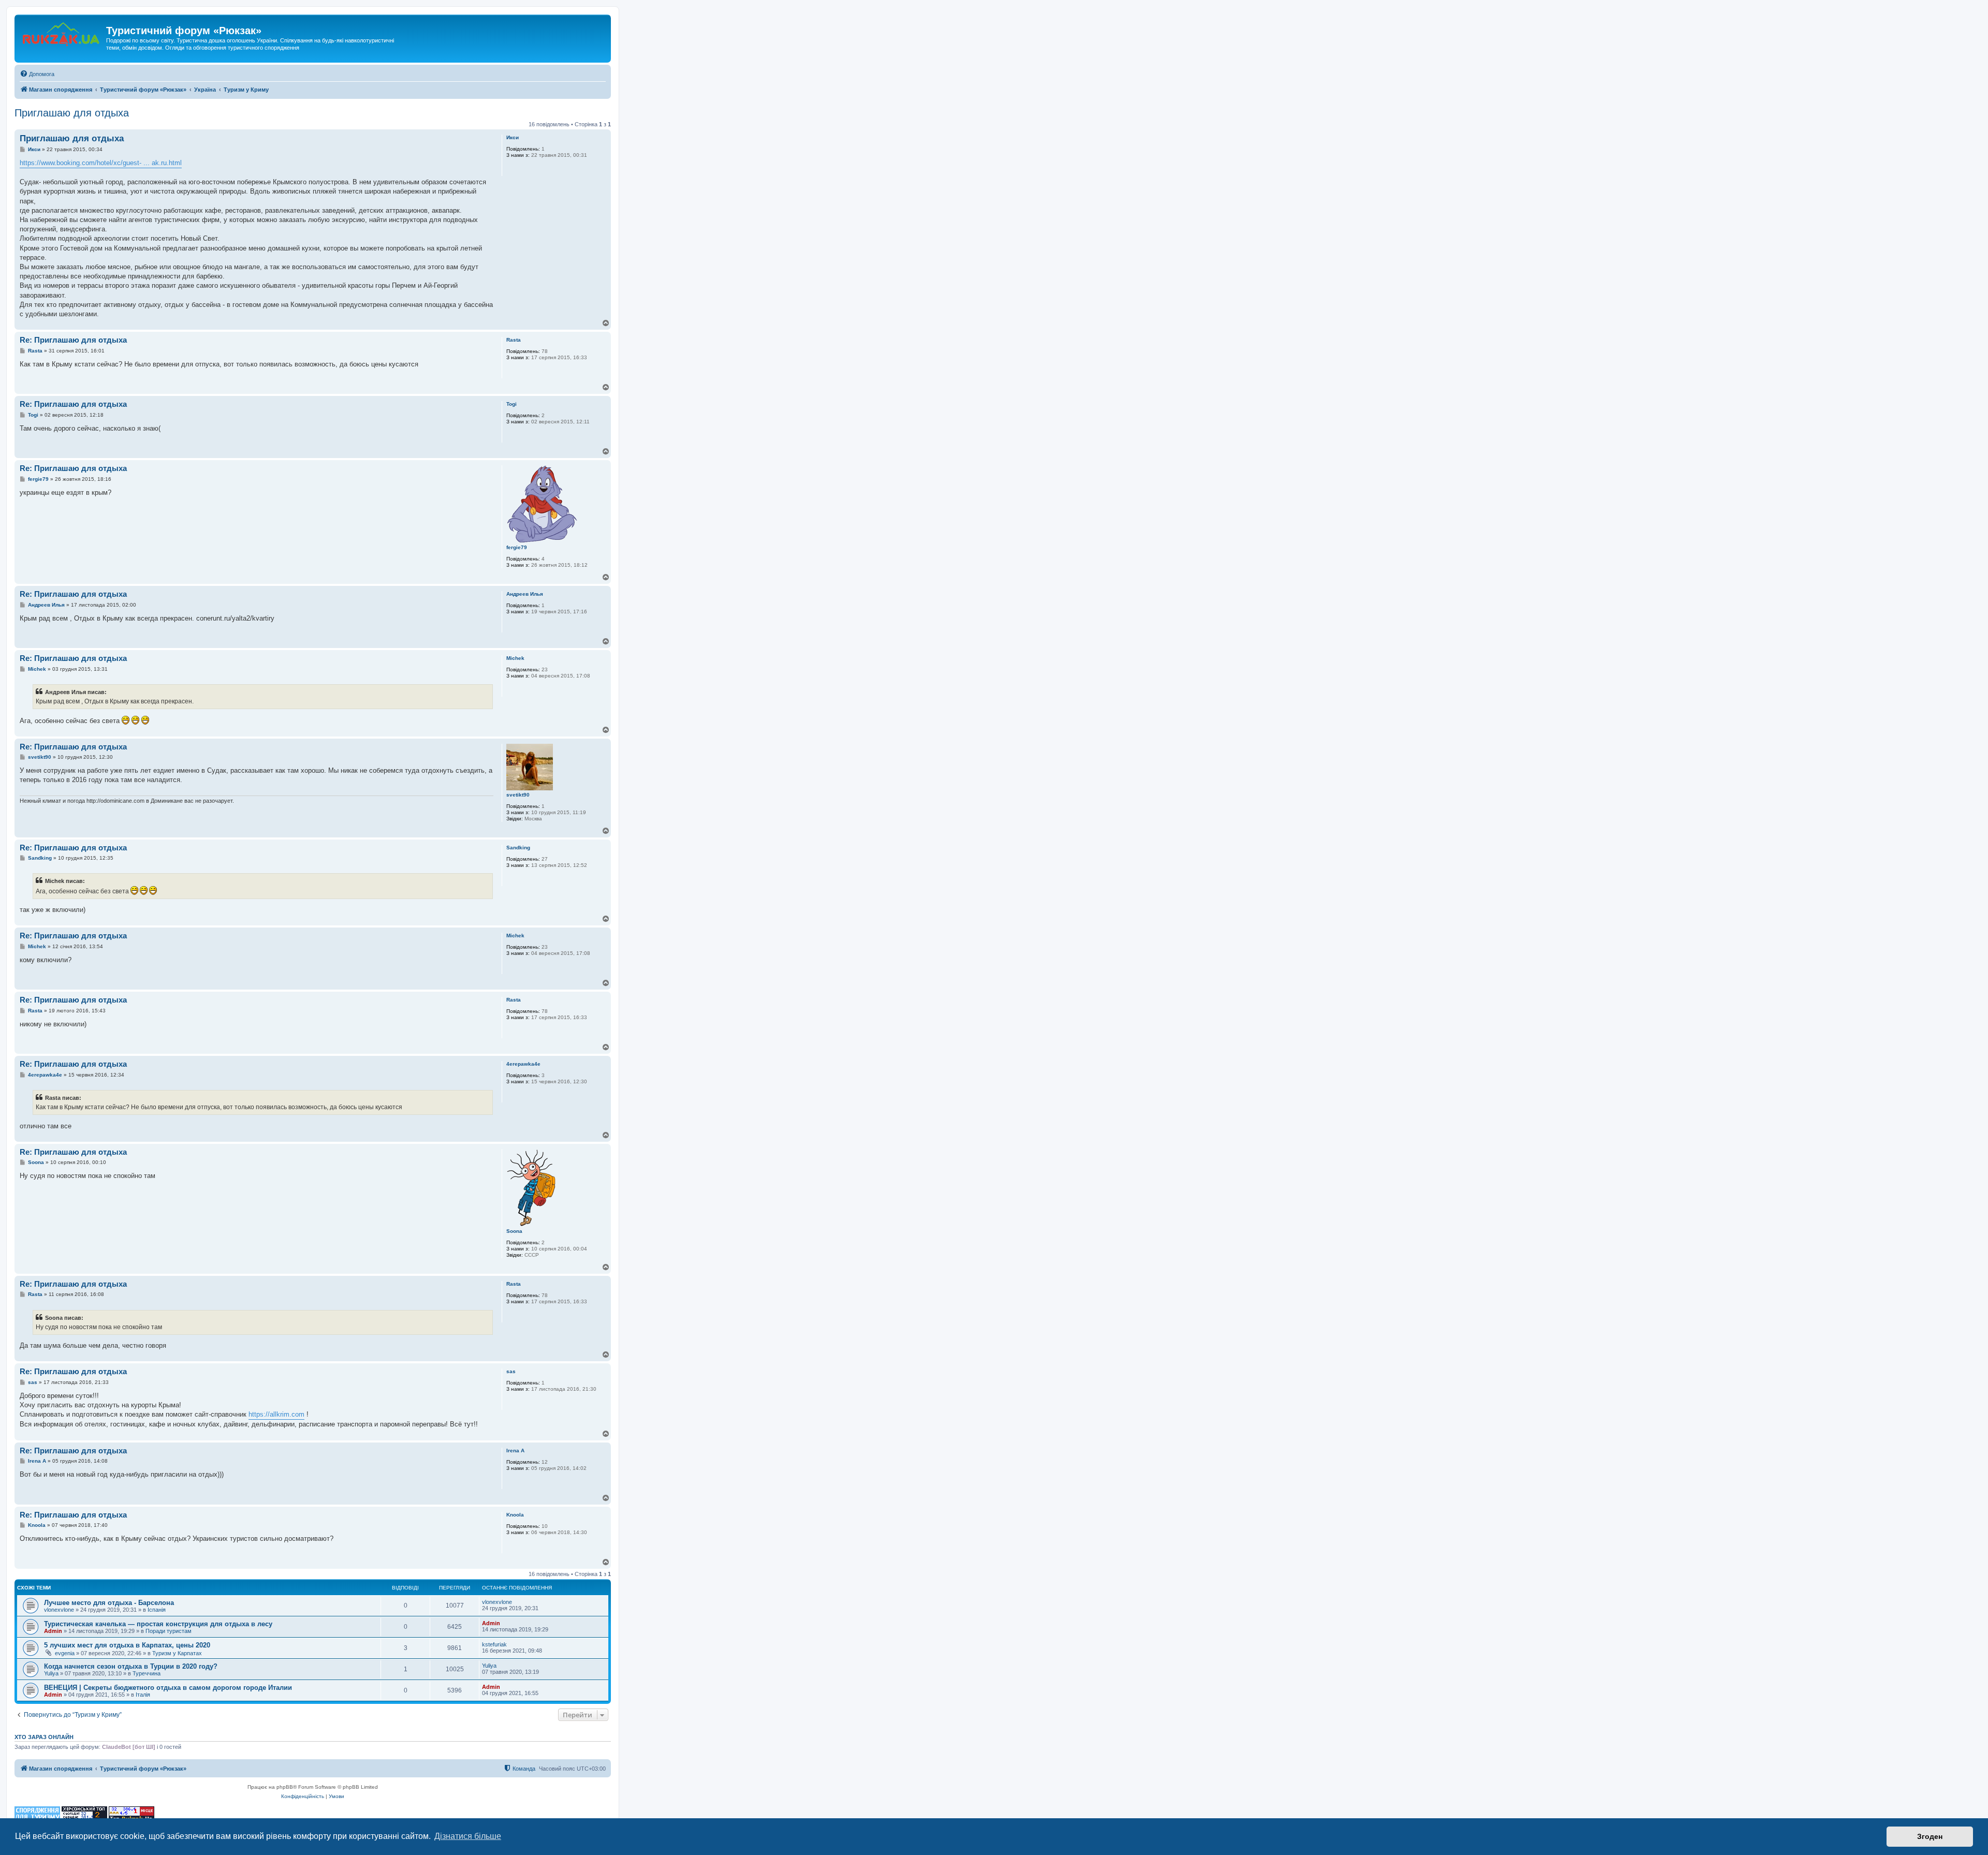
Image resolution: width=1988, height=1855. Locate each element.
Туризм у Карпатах (177, 1653)
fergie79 (517, 547)
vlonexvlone (59, 1610)
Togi (511, 404)
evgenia (65, 1653)
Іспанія (157, 1610)
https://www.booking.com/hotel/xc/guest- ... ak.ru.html (101, 163)
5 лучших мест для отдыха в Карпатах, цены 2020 (127, 1645)
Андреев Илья (525, 594)
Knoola (515, 1515)
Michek (515, 658)
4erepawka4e (523, 1064)
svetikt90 (518, 795)
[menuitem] (37, 74)
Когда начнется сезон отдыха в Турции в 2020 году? (131, 1666)
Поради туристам (169, 1631)
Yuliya (51, 1673)
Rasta (514, 340)
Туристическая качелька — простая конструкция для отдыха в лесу (158, 1624)
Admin (53, 1631)
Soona (514, 1231)
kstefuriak (494, 1644)
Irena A (515, 1451)
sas (511, 1371)
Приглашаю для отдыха (72, 113)
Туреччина (147, 1673)
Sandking (518, 848)
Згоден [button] (1930, 1836)
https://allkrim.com (276, 1414)
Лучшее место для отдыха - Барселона (109, 1603)
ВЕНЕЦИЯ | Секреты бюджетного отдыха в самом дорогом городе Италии (168, 1688)
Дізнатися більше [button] (468, 1836)
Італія (143, 1695)
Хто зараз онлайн (44, 1737)
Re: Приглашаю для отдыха (73, 340)
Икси (513, 137)
